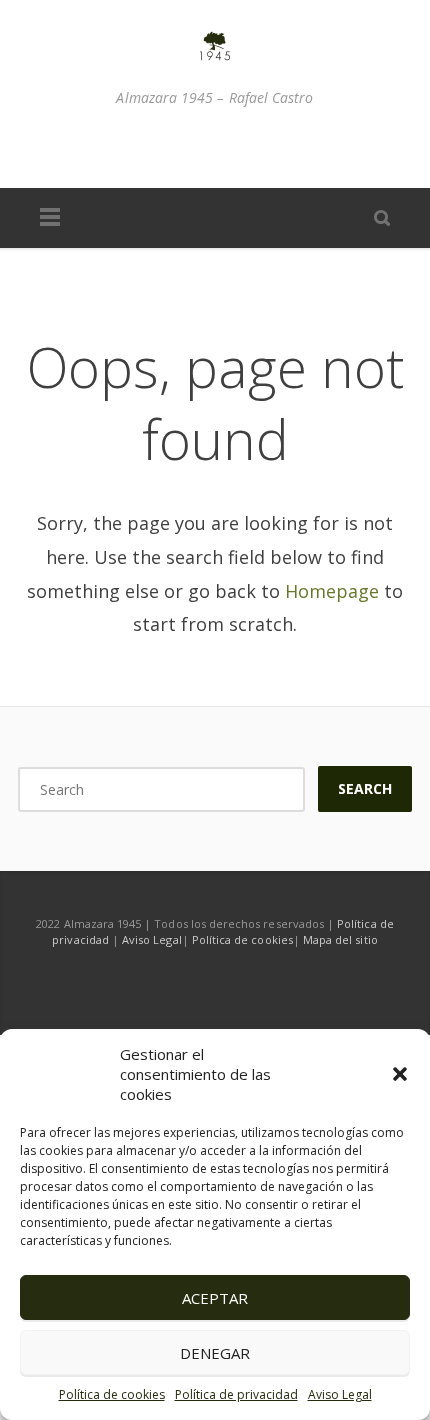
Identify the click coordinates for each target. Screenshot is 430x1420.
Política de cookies (112, 1394)
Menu (50, 218)
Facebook (152, 148)
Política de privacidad (236, 1394)
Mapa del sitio (340, 939)
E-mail (236, 148)
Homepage (332, 591)
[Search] (382, 217)
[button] (400, 1074)
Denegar (215, 1353)
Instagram (194, 148)
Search (365, 788)
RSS (278, 148)
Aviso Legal (340, 1394)
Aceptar (215, 1298)
